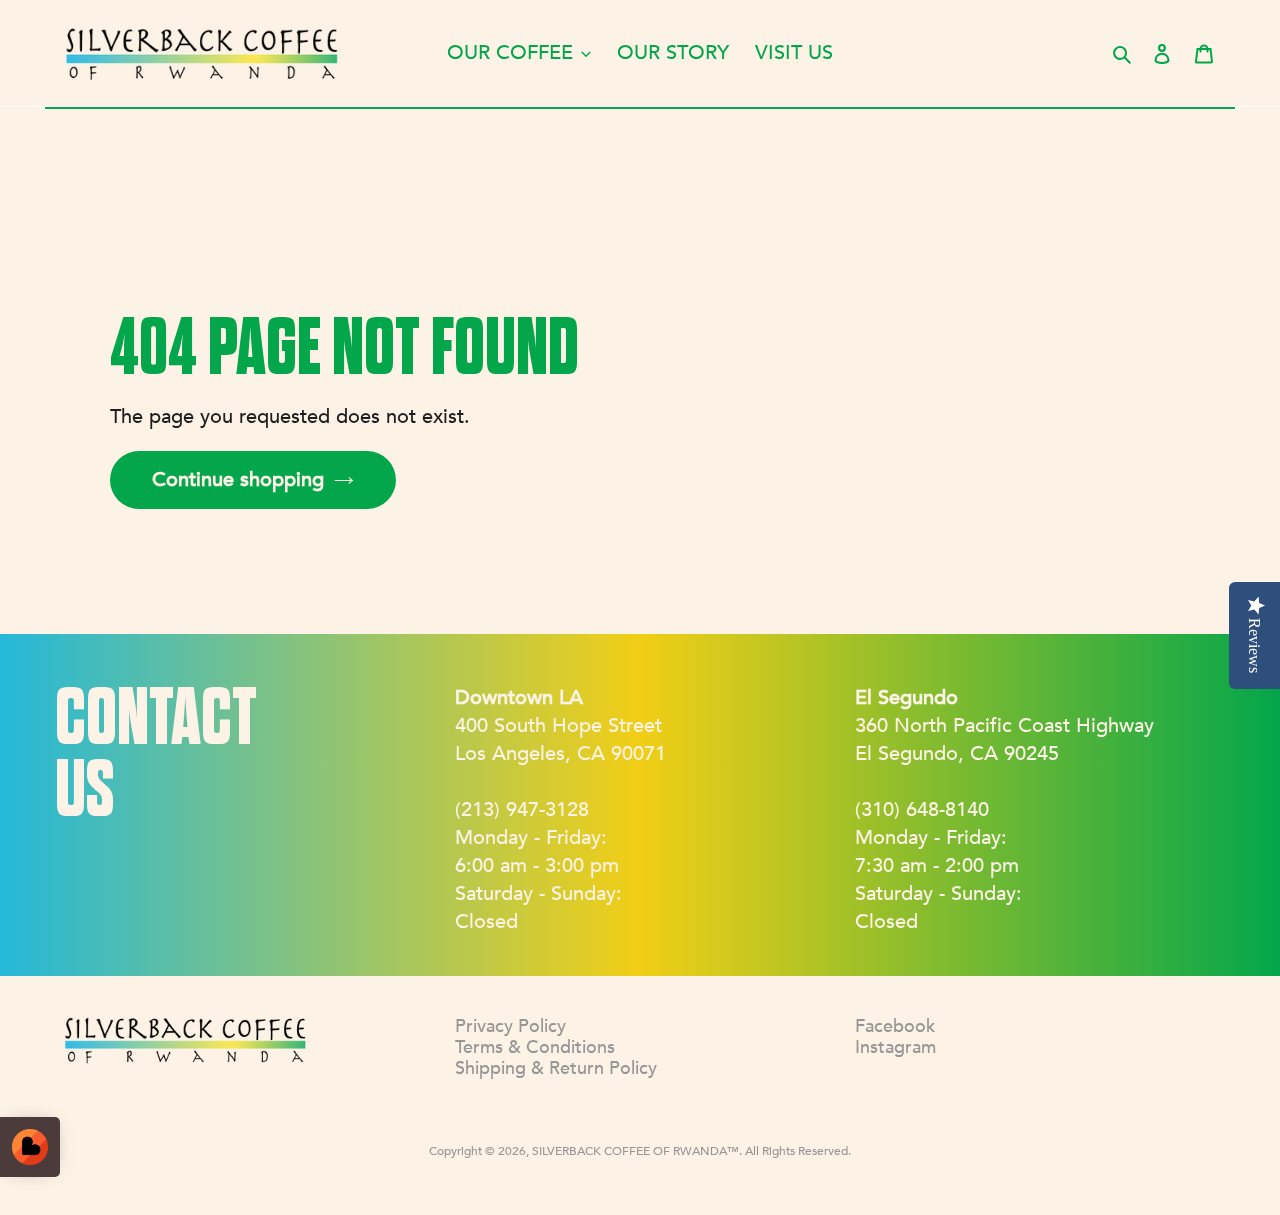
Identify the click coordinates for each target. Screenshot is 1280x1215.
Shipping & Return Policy (556, 1068)
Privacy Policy (510, 1026)
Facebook (895, 1026)
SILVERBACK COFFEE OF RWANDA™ (635, 1151)
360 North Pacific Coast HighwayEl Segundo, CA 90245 (1004, 725)
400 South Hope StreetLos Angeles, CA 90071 (560, 725)
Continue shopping (238, 479)
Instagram (895, 1047)
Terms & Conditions (535, 1047)
